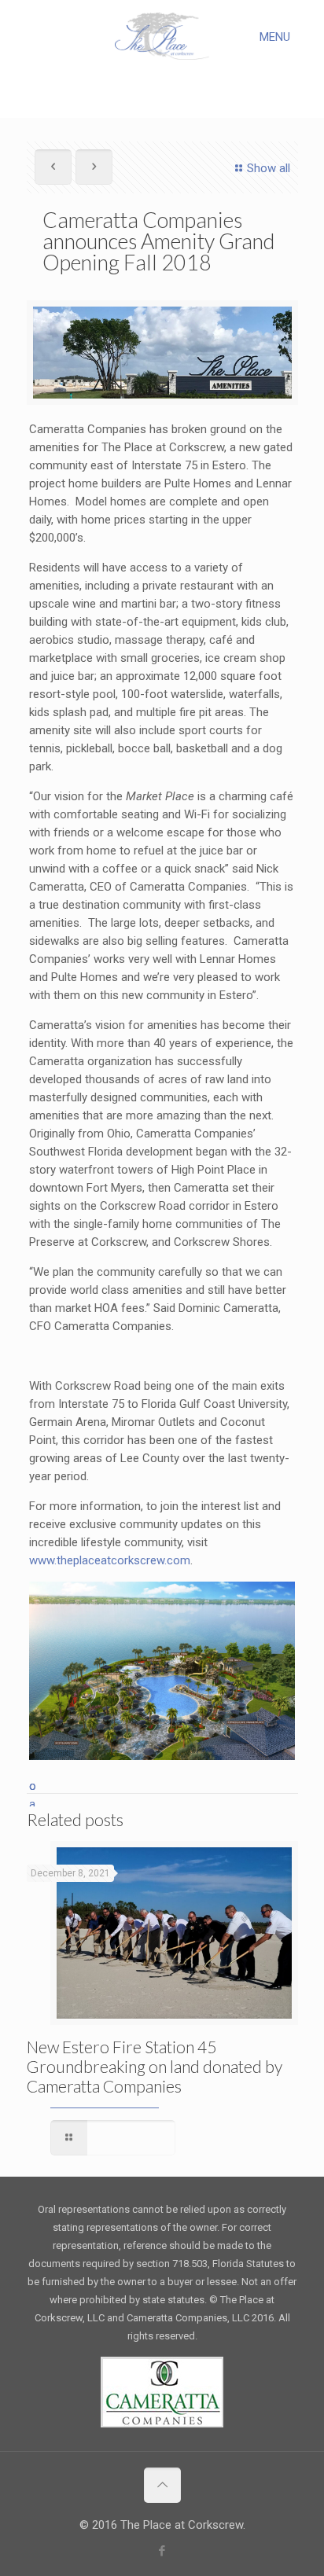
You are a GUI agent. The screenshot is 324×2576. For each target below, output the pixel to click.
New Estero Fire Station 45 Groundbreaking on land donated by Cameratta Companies (155, 2066)
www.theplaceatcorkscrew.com (110, 1560)
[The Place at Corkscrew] (162, 35)
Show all (269, 168)
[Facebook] (162, 2551)
